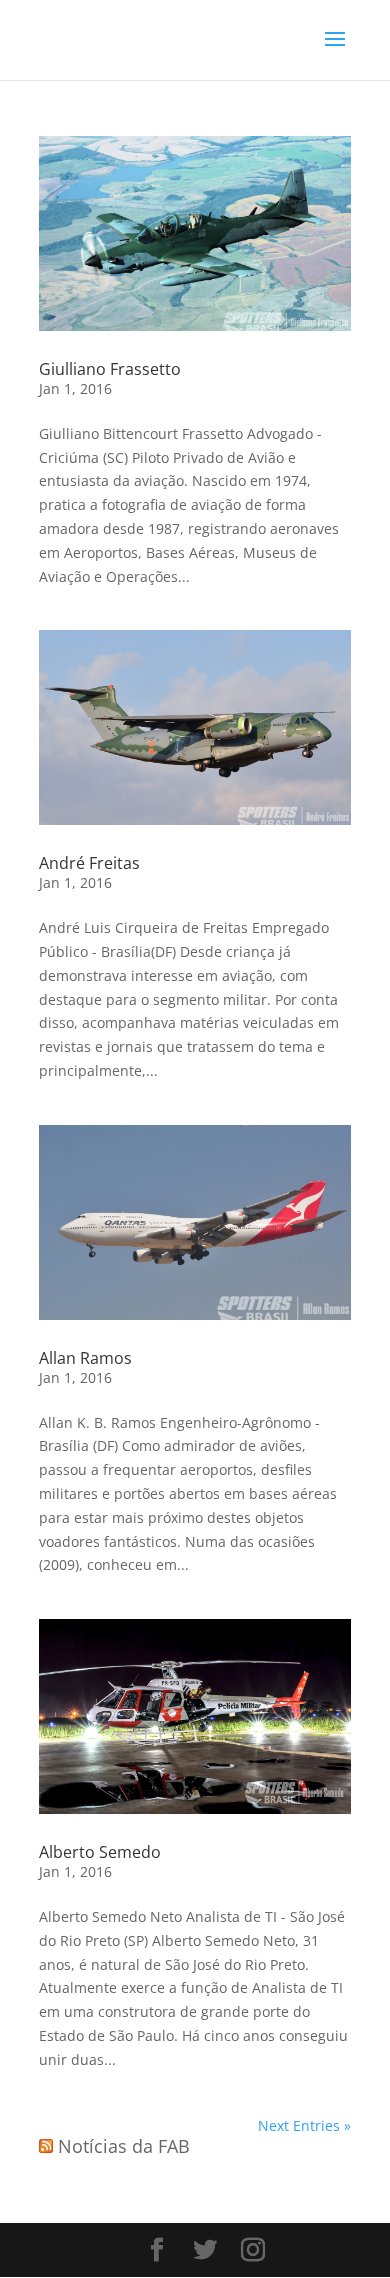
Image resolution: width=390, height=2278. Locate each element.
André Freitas (89, 863)
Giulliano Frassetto (110, 369)
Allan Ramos (85, 1358)
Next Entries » (304, 2125)
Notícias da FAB (124, 2146)
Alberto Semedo (100, 1852)
